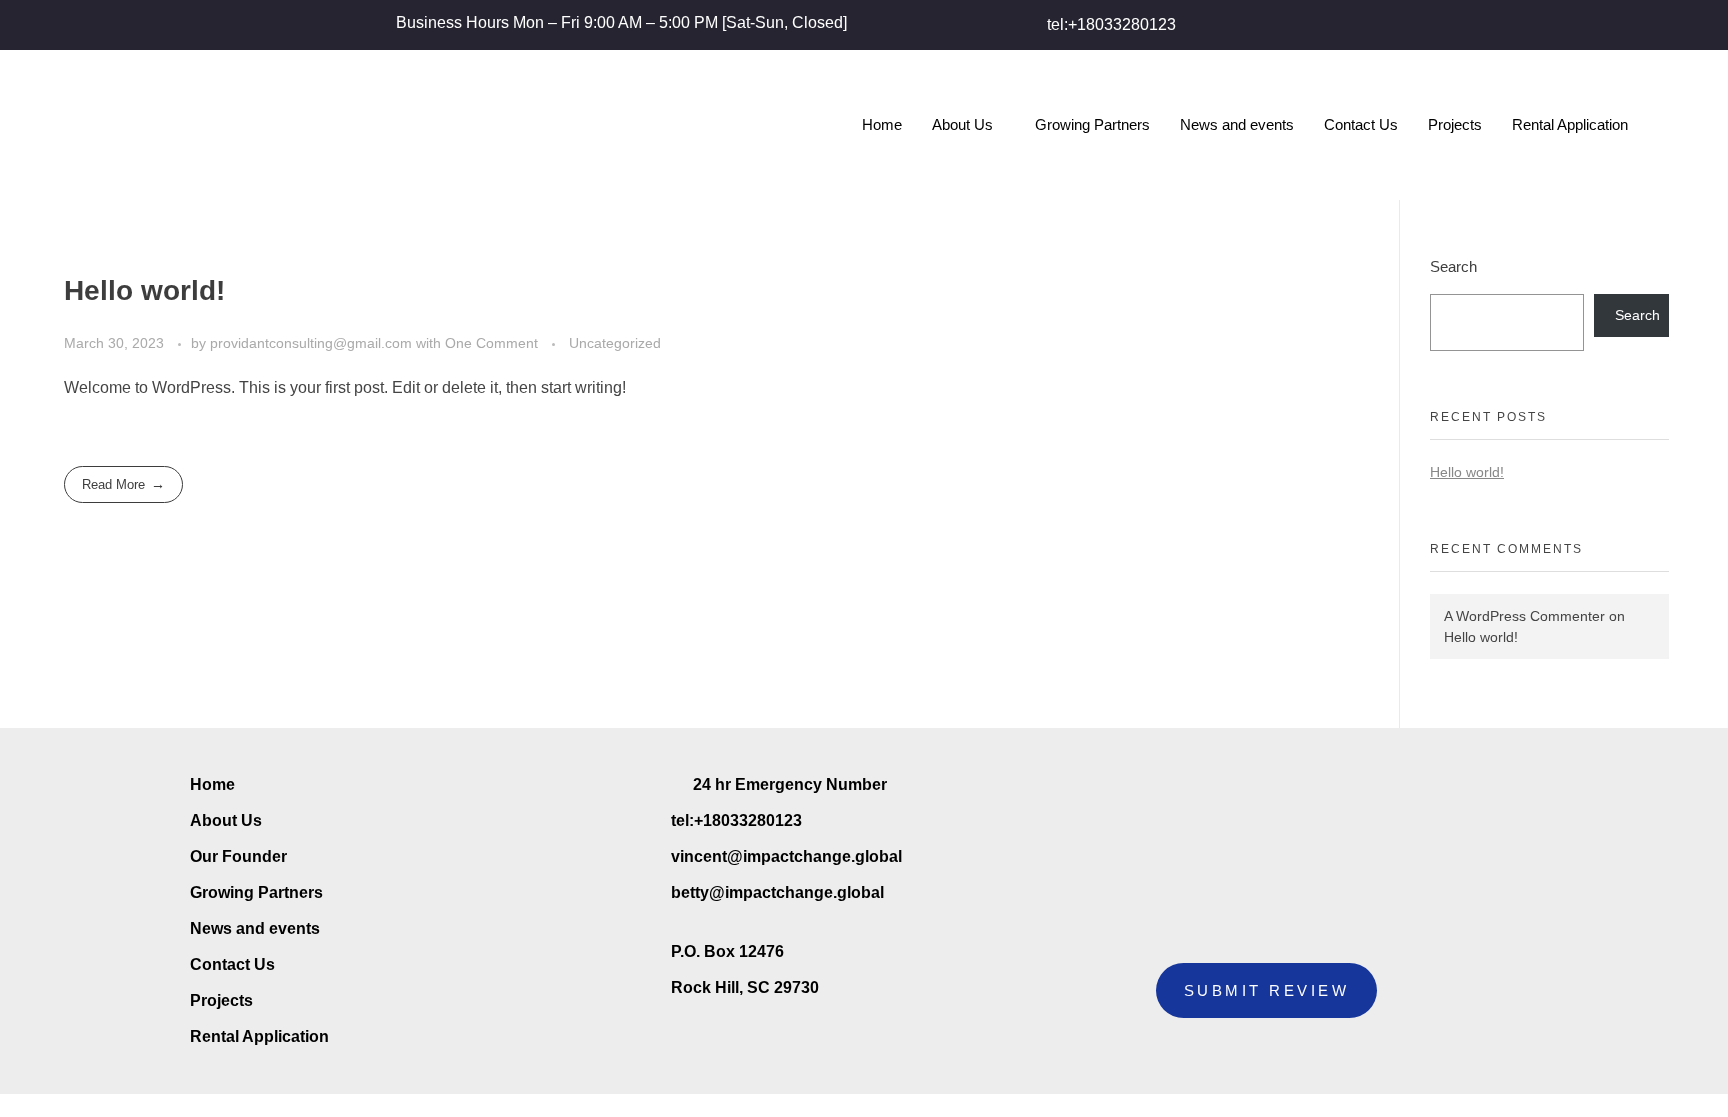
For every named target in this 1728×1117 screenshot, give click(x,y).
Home (882, 124)
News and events (1237, 124)
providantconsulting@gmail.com (313, 343)
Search (1453, 266)
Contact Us (1361, 124)
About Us (962, 124)
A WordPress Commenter (1524, 616)
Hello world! (144, 290)
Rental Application (1570, 124)
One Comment (491, 343)
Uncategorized (615, 343)
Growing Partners (1092, 124)
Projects (1455, 124)
